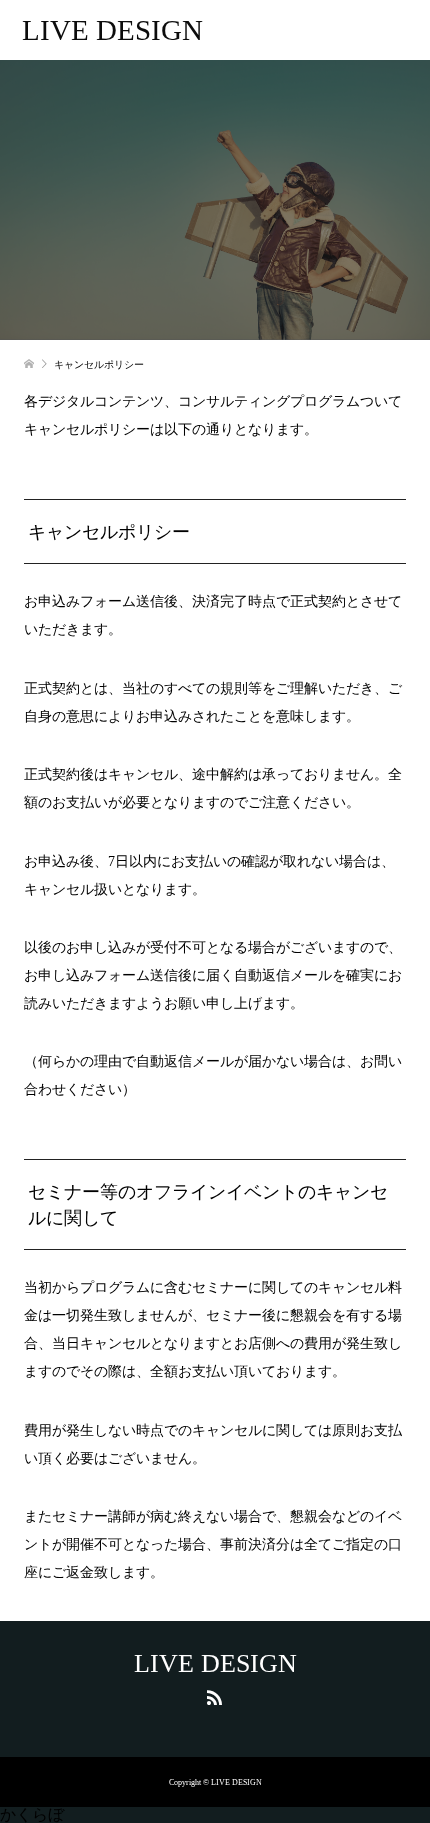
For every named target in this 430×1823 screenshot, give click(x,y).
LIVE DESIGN (112, 30)
